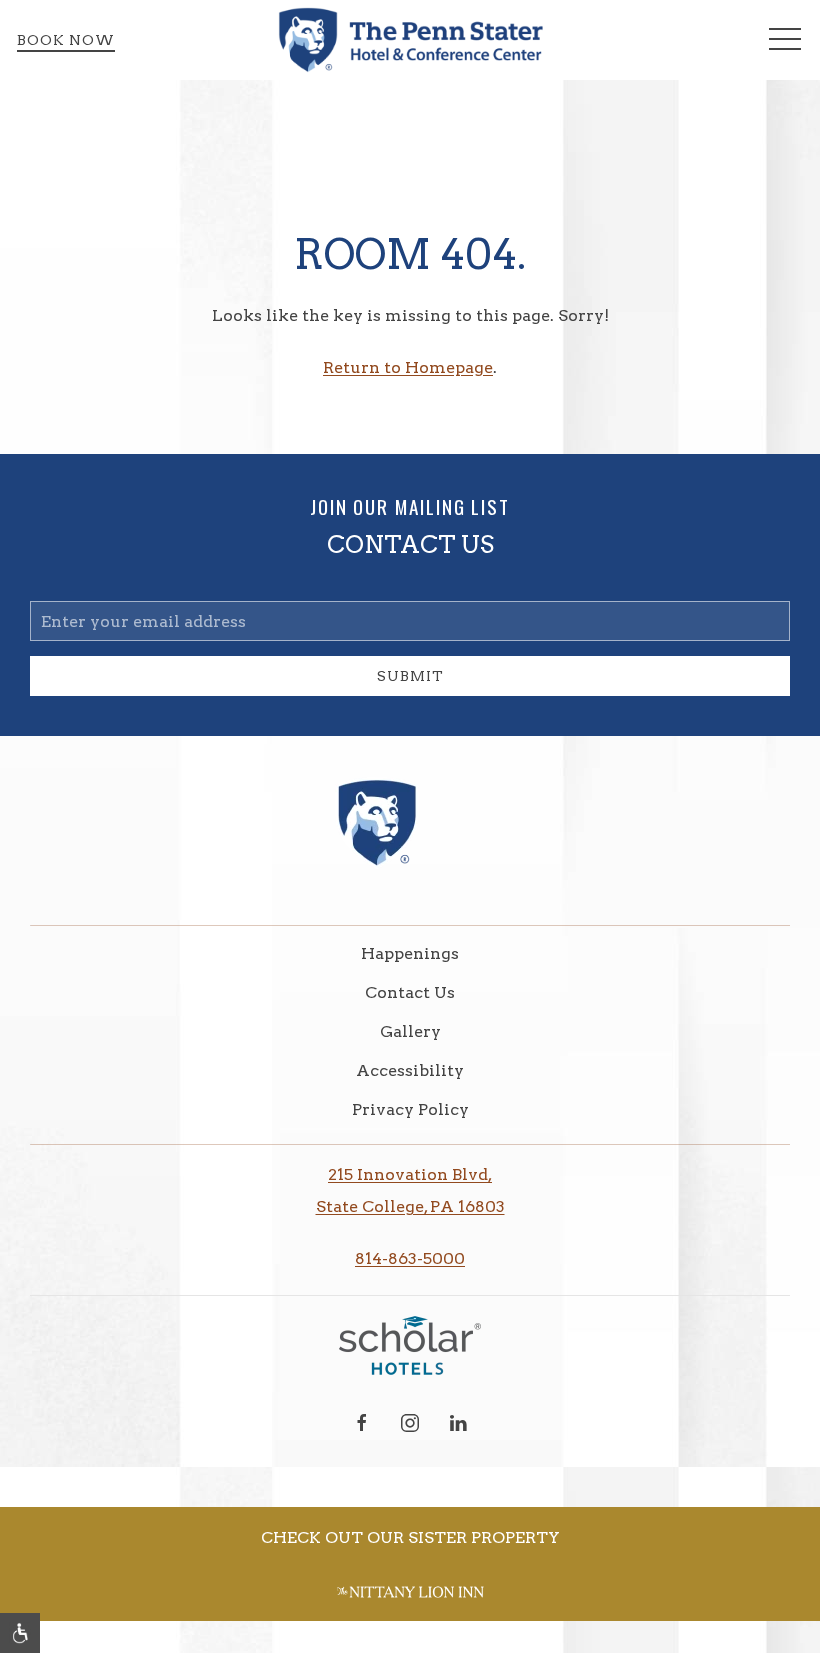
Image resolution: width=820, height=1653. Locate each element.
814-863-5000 (410, 1258)
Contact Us (410, 992)
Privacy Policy (410, 1109)
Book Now (66, 40)
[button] (785, 40)
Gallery (410, 1031)
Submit (410, 676)
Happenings (410, 953)
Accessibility (410, 1070)
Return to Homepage (408, 367)
